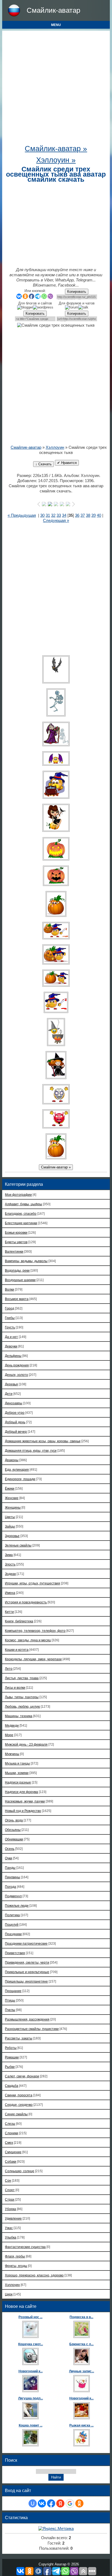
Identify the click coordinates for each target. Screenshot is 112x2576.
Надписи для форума (21, 1792)
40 (99, 515)
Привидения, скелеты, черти (27, 1962)
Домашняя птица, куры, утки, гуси (31, 1451)
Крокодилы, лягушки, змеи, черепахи (33, 1659)
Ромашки (12, 2057)
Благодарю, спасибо (21, 1214)
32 (53, 515)
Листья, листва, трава (22, 1678)
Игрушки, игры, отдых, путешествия (32, 1583)
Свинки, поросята (19, 2095)
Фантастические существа (25, 2247)
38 (88, 515)
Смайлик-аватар (53, 10)
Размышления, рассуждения (27, 2019)
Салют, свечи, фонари (22, 2076)
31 (48, 515)
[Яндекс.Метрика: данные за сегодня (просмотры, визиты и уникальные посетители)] (56, 2529)
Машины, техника (19, 1716)
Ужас (9, 2228)
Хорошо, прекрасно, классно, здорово (34, 2275)
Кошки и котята (17, 1650)
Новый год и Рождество (23, 1811)
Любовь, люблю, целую (22, 1706)
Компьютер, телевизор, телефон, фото (35, 1631)
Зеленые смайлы (18, 1545)
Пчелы (10, 2010)
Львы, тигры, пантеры (22, 1697)
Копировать (77, 292)
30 (42, 515)
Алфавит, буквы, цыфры (24, 1204)
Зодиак (10, 1574)
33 (59, 515)
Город (10, 1308)
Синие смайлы (16, 2114)
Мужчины (12, 1754)
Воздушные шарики (20, 1280)
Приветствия (15, 1953)
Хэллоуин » (56, 160)
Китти (9, 1612)
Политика (12, 1915)
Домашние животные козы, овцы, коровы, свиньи (43, 1441)
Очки (9, 1858)
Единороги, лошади (20, 1479)
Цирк (9, 2294)
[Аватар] (56, 669)
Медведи (12, 1725)
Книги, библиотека (19, 1621)
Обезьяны (13, 1830)
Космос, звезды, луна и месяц (28, 1640)
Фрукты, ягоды (16, 2266)
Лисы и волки (15, 1687)
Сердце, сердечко (19, 2105)
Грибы (10, 1318)
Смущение (13, 2152)
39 (94, 515)
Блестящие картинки (21, 1223)
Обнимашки (14, 1839)
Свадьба (12, 2086)
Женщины (13, 1507)
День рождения (17, 1365)
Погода (10, 1887)
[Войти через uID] (33, 2503)
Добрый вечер (16, 1432)
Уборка (10, 2209)
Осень (10, 1849)
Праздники (13, 1934)
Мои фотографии (18, 1195)
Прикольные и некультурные (27, 1972)
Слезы (10, 2124)
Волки (10, 1289)
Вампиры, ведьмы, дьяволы (26, 1261)
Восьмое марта (17, 1299)
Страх (10, 2199)
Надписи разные (18, 1782)
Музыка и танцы (17, 1763)
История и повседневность (26, 1602)
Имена (10, 1593)
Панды (10, 1868)
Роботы (11, 2048)
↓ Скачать (43, 464)
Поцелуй (12, 1924)
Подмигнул (13, 1896)
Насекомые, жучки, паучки (25, 1801)
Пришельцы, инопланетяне (26, 1981)
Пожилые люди (17, 1906)
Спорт (10, 2190)
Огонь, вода (14, 1820)
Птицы (10, 2000)
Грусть (10, 1327)
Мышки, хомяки (17, 1773)
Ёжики (10, 1488)
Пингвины (13, 1877)
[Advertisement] (56, 89)
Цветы (10, 1517)
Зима (9, 1555)
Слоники (12, 2133)
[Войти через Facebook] (51, 2503)
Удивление (13, 2218)
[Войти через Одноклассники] (79, 2503)
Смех (9, 2143)
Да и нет (11, 1337)
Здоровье (12, 1536)
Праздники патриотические (26, 1943)
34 (64, 515)
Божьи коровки (16, 1232)
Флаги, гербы (15, 2256)
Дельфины (13, 1356)
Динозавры (14, 1403)
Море (9, 1735)
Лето (9, 1669)
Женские (12, 1498)
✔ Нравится (67, 463)
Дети (9, 1394)
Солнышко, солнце (20, 2171)
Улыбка (11, 2237)
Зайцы (10, 1526)
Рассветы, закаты (19, 2038)
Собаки (11, 2161)
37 (83, 515)
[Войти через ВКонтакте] (42, 2503)
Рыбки (10, 2067)
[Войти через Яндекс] (60, 2503)
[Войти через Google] (70, 2503)
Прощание (13, 1991)
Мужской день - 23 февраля (26, 1744)
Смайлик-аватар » (56, 149)
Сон (8, 2180)
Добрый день (15, 1422)
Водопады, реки (17, 1270)
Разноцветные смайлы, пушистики (32, 2029)
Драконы (12, 1460)
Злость (10, 1564)
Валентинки (14, 1251)
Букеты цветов (16, 1242)
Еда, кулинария (17, 1469)
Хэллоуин (55, 447)
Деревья (11, 1384)
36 (77, 515)
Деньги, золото (16, 1375)
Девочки (11, 1346)
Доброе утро (15, 1413)
